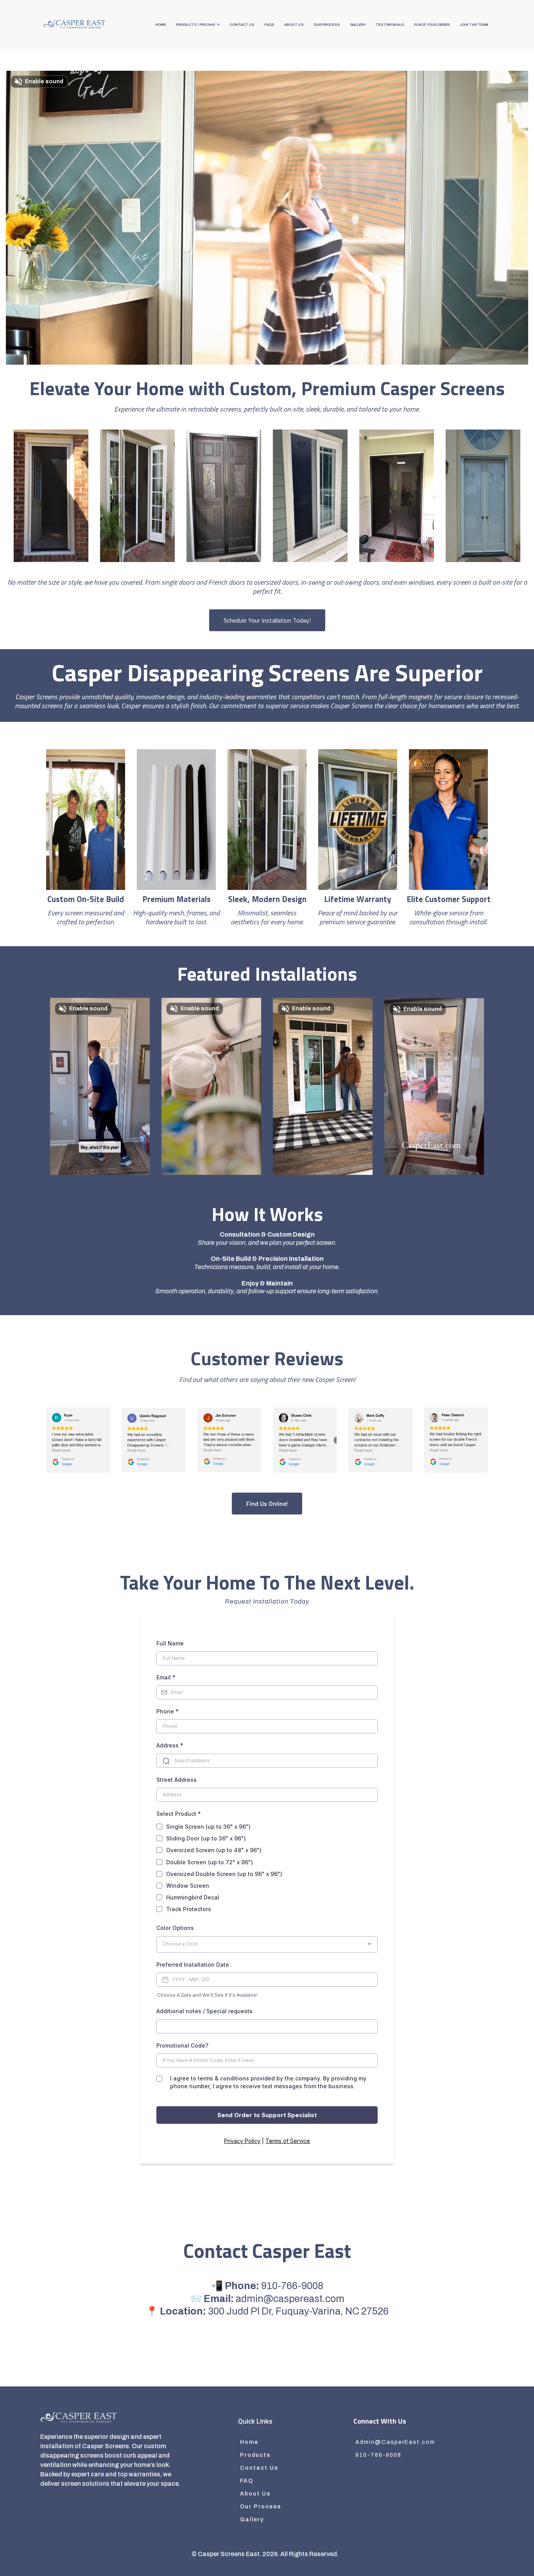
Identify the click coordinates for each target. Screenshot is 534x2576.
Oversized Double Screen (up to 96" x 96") (224, 1874)
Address (170, 1745)
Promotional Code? (182, 2045)
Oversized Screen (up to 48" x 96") (214, 1850)
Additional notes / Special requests (204, 2011)
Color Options (175, 1928)
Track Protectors (189, 1909)
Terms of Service (288, 2141)
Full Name (170, 1643)
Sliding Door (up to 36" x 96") (206, 1838)
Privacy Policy (242, 2141)
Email (166, 1677)
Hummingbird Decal (193, 1897)
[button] (218, 25)
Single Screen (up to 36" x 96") (208, 1827)
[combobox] (267, 1944)
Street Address (177, 1780)
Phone (168, 1711)
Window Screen (188, 1886)
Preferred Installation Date (193, 1965)
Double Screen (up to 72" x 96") (210, 1862)
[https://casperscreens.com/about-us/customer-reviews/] (78, 1440)
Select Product (179, 1814)
